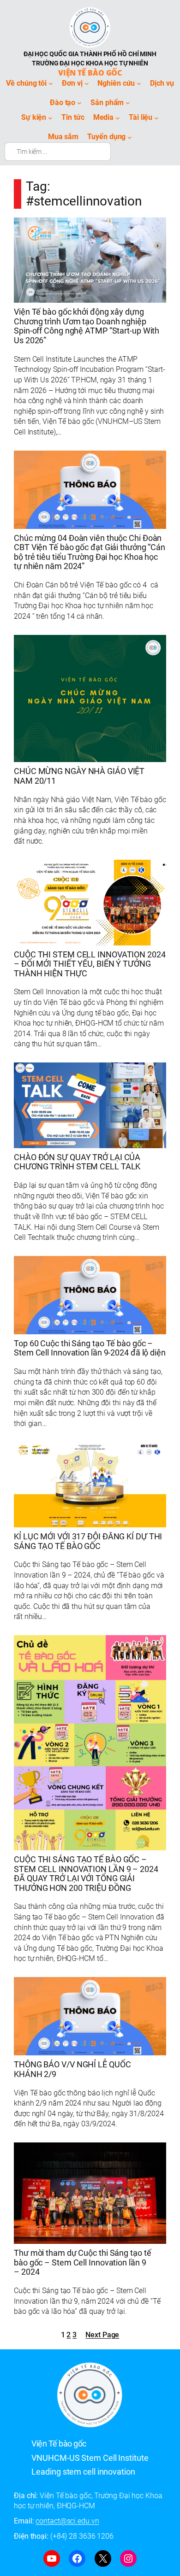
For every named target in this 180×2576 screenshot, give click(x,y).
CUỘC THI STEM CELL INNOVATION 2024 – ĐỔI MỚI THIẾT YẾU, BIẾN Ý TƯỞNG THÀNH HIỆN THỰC (90, 964)
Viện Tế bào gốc (90, 73)
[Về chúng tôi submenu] (51, 83)
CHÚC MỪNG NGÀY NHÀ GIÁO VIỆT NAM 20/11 (79, 776)
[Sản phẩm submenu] (128, 103)
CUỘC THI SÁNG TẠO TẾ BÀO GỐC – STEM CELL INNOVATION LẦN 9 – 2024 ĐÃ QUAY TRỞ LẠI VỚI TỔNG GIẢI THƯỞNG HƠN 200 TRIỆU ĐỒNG (86, 1874)
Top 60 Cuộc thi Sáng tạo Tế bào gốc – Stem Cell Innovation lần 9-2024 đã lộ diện (90, 1348)
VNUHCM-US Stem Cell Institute (90, 2458)
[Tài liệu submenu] (156, 118)
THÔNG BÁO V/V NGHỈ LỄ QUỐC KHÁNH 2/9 (72, 2069)
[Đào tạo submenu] (79, 103)
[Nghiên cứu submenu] (139, 83)
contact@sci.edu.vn (67, 2521)
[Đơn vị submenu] (87, 83)
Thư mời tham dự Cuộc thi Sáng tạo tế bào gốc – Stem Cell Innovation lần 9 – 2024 (82, 2262)
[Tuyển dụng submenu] (130, 137)
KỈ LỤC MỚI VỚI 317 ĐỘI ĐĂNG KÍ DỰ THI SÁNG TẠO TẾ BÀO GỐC (88, 1541)
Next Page (102, 2335)
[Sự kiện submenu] (50, 118)
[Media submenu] (118, 118)
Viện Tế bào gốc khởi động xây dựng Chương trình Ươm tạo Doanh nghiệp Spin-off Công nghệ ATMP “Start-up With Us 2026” (87, 326)
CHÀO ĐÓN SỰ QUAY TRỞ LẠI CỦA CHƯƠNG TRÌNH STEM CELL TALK (77, 1162)
